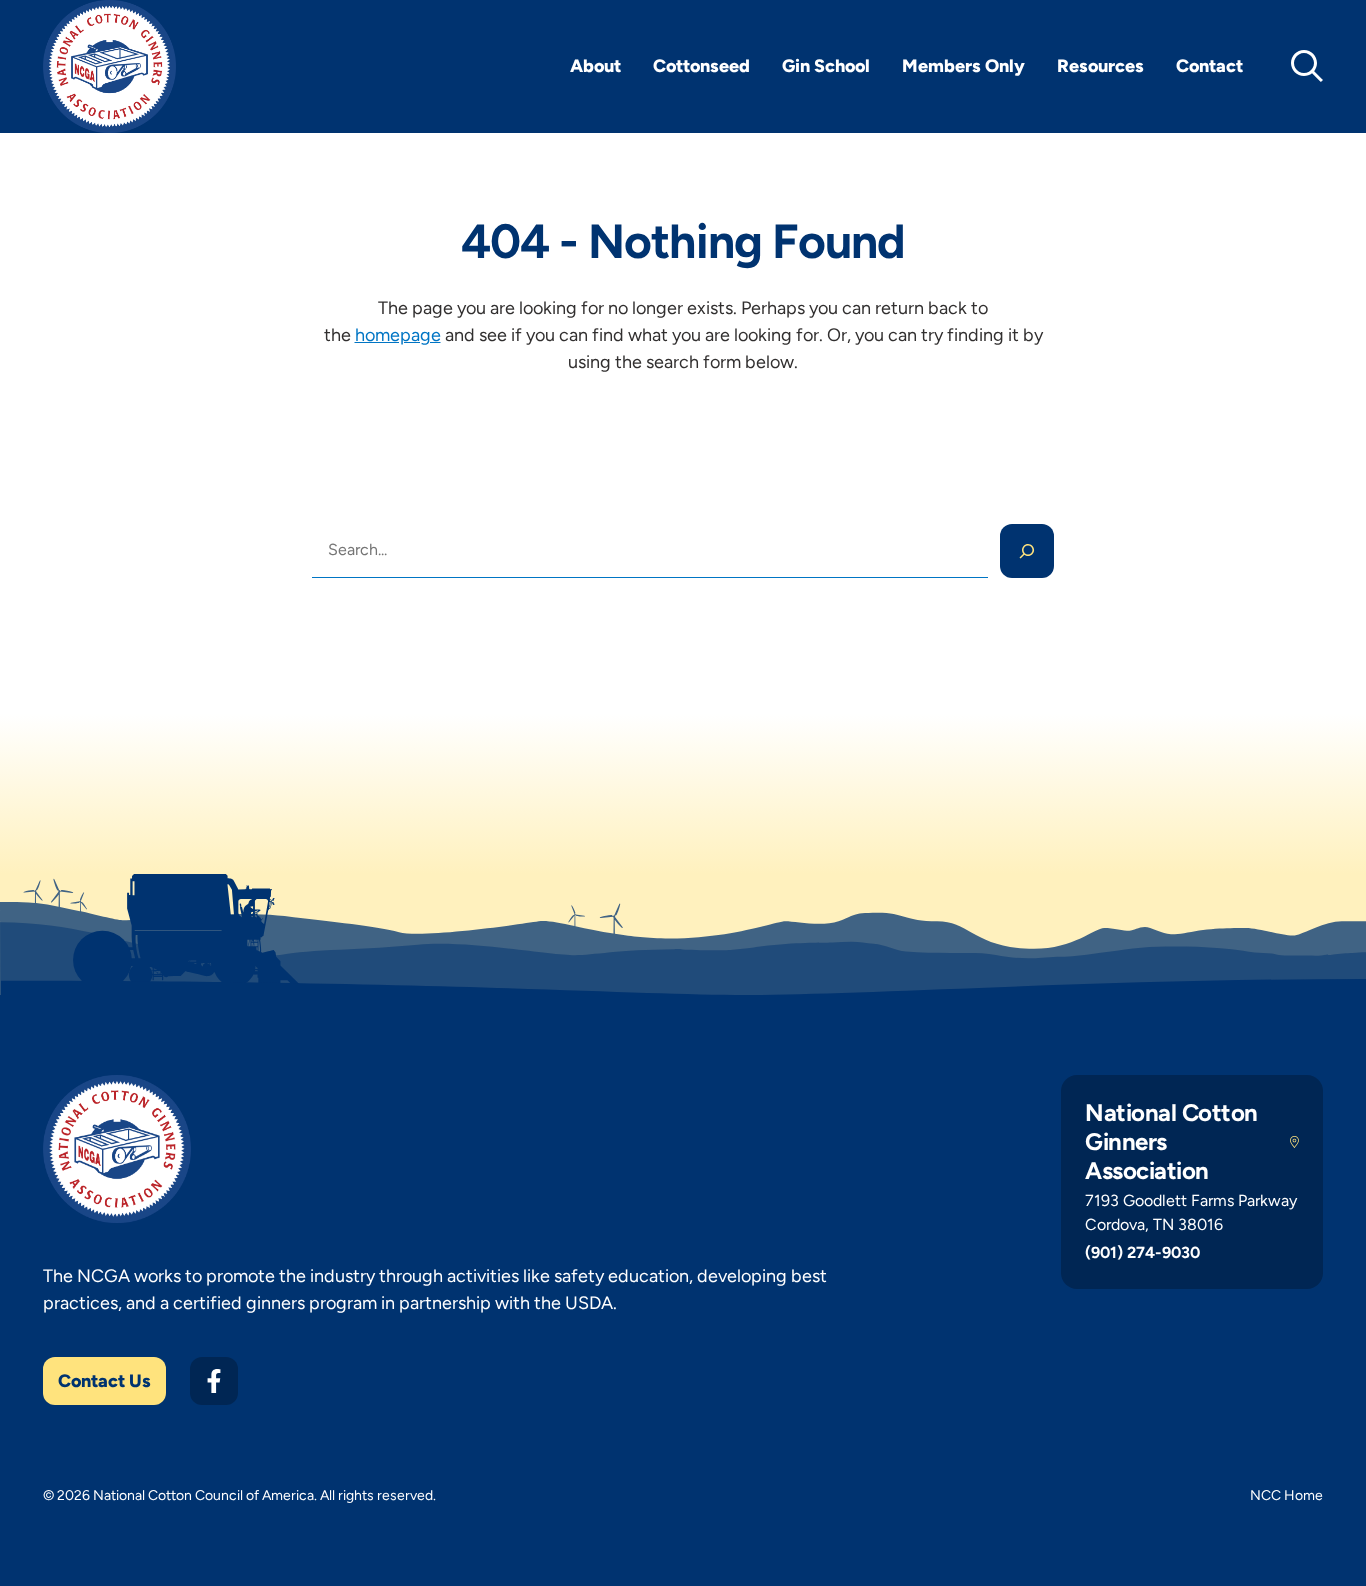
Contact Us (104, 1381)
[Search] (1027, 551)
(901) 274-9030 (1142, 1252)
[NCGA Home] (109, 66)
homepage (398, 335)
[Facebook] (214, 1381)
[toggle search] (1307, 66)
